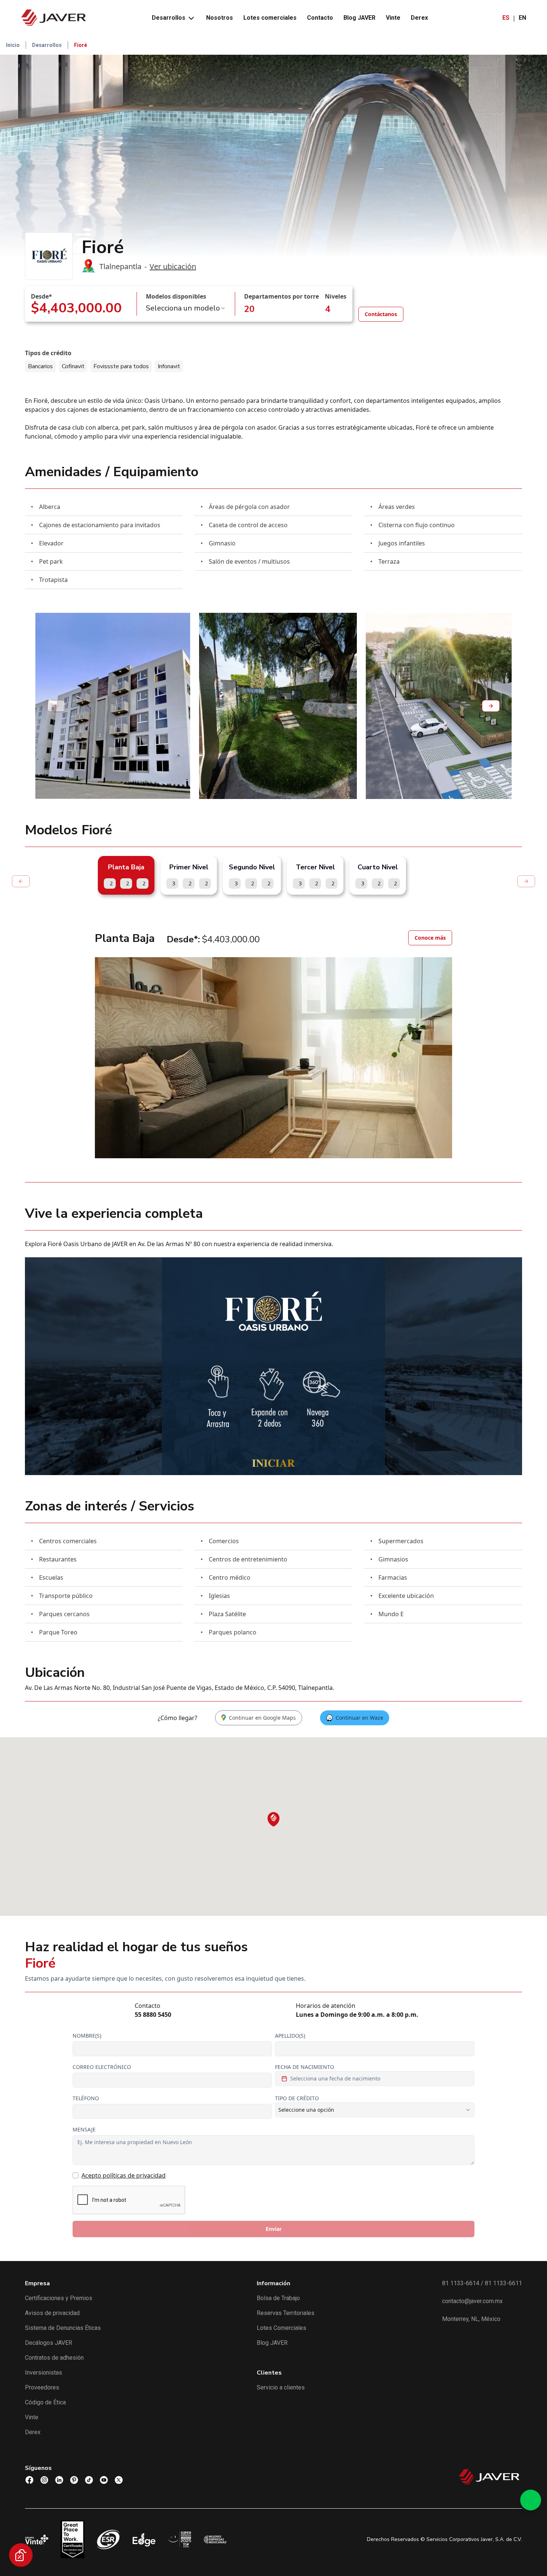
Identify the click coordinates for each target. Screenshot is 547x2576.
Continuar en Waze (359, 1718)
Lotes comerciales (270, 18)
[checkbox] (76, 2175)
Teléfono (86, 2098)
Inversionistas (44, 2373)
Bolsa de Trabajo (278, 2298)
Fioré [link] (81, 45)
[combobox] (186, 308)
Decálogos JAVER (49, 2343)
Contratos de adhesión (54, 2358)
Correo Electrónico (102, 2067)
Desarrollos (169, 18)
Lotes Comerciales (282, 2328)
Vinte (393, 18)
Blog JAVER (359, 18)
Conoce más (430, 938)
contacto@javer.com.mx (472, 2301)
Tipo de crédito (297, 2098)
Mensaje (84, 2129)
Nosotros (220, 18)
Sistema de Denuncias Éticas (63, 2328)
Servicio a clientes (281, 2387)
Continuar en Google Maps (262, 1718)
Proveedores (42, 2387)
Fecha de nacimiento (305, 2067)
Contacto (320, 18)
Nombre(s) (87, 2036)
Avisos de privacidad (52, 2313)
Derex (419, 18)
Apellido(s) (290, 2036)
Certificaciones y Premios (59, 2298)
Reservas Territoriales (286, 2313)
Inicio (13, 45)
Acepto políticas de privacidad (124, 2175)
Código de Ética (45, 2402)
